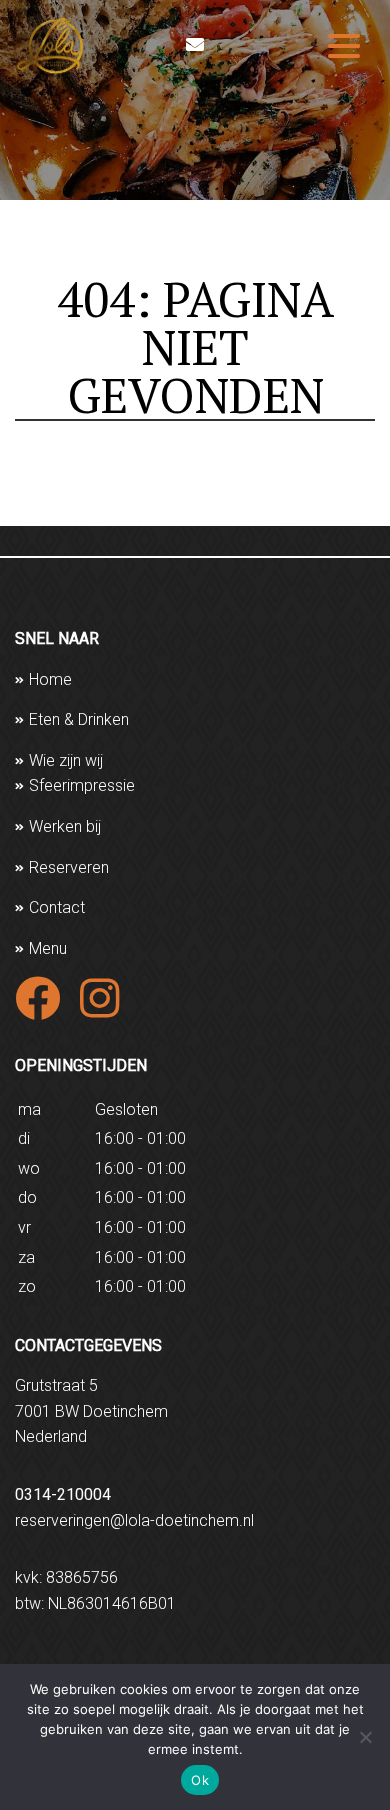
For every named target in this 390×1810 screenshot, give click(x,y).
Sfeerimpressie (82, 785)
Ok (200, 1780)
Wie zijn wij (66, 760)
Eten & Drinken (79, 719)
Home (50, 679)
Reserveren (69, 867)
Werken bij (65, 826)
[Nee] (365, 1737)
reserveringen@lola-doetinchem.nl (134, 1520)
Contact (57, 907)
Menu (48, 948)
